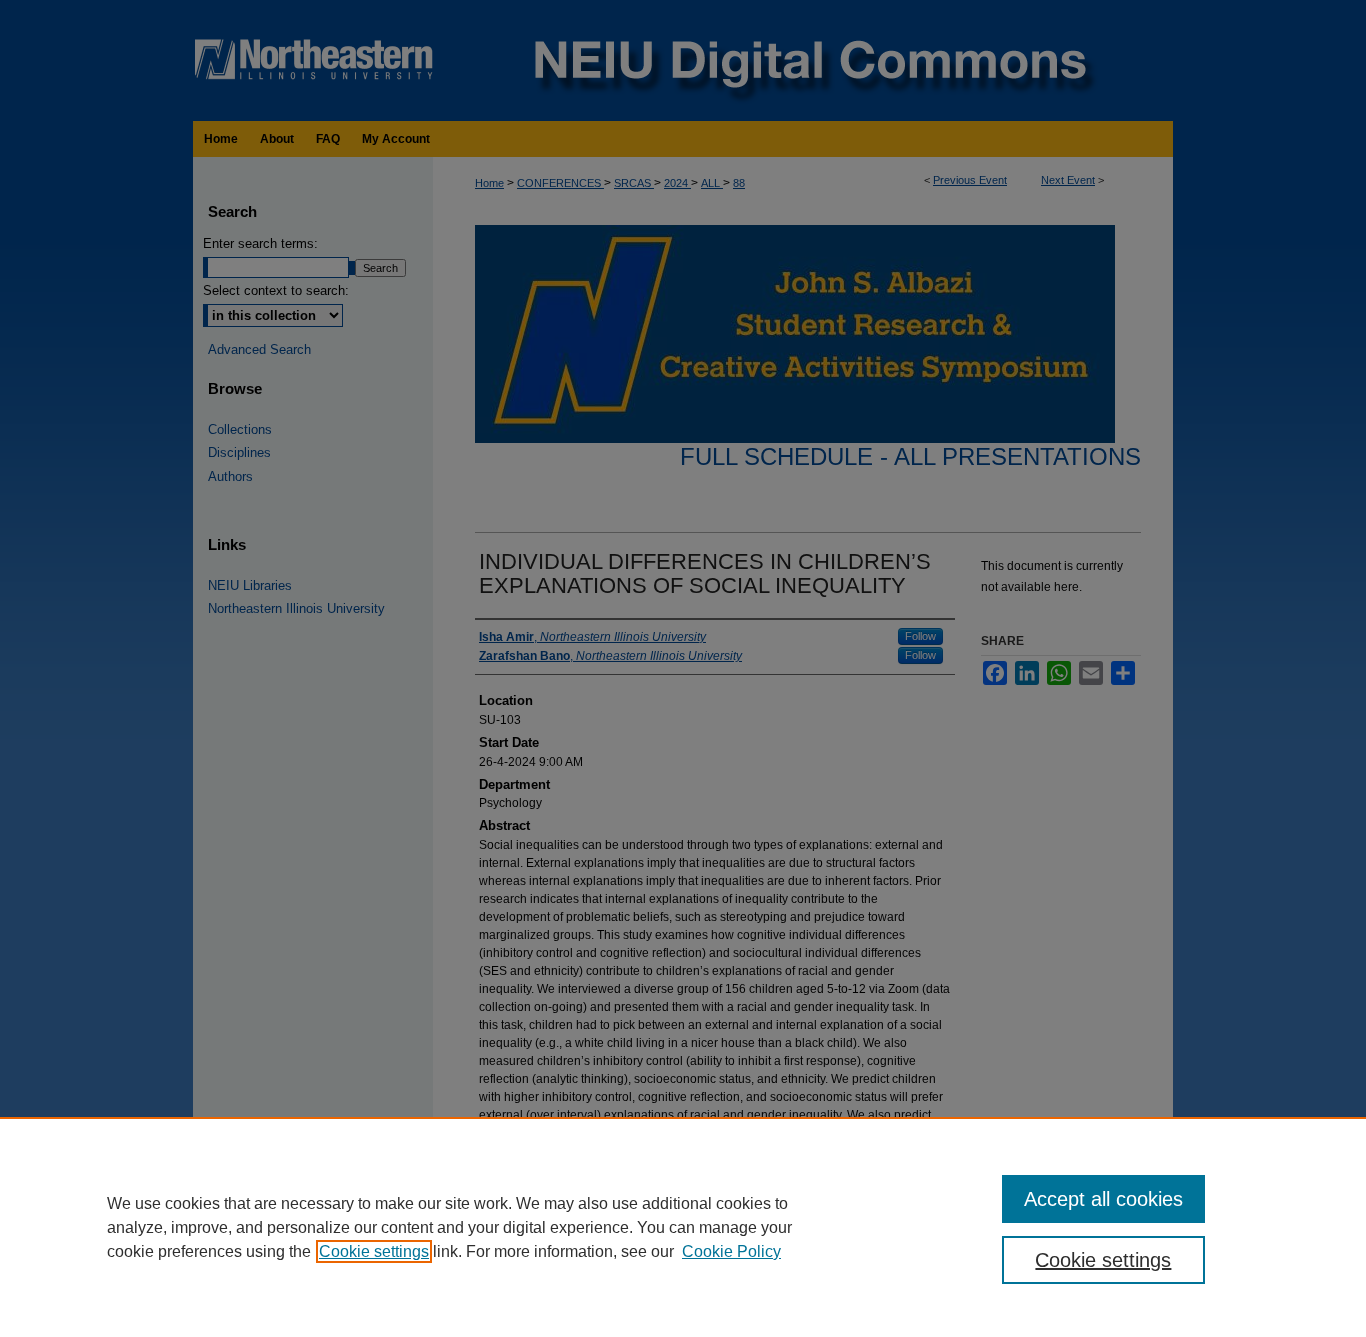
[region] (683, 1227)
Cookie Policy (731, 1251)
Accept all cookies (1103, 1199)
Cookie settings (374, 1251)
